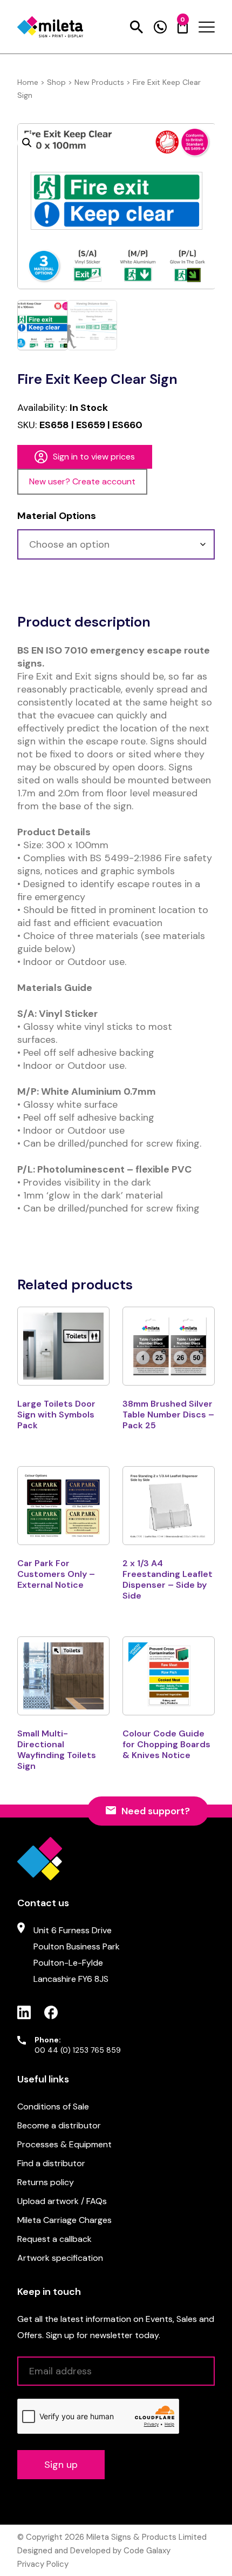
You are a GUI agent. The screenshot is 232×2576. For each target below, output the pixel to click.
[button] (27, 143)
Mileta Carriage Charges (64, 2220)
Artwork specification (60, 2258)
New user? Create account (82, 481)
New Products (99, 82)
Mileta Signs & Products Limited (146, 2537)
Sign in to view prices (94, 457)
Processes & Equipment (64, 2144)
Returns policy (46, 2182)
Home (28, 82)
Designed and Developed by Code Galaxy (94, 2551)
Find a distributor (51, 2163)
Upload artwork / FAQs (62, 2201)
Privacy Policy (43, 2564)
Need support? (156, 1811)
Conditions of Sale (53, 2106)
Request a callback (54, 2239)
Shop (56, 82)
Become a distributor (59, 2125)
